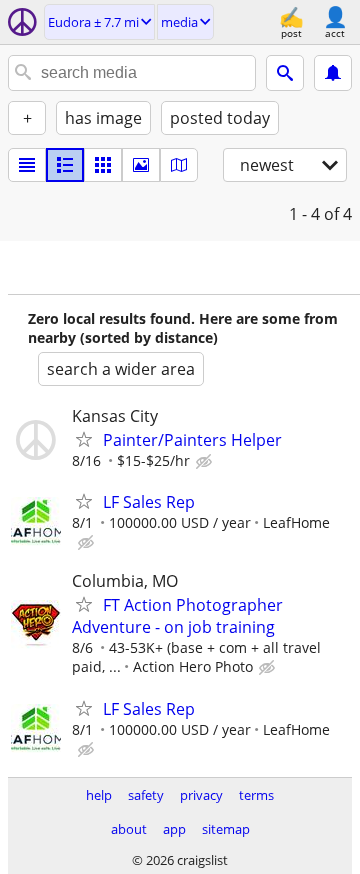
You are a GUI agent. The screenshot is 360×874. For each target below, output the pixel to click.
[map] (179, 165)
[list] (27, 165)
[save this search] (333, 73)
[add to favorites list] (84, 439)
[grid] (103, 165)
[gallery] (141, 165)
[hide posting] (206, 462)
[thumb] (65, 165)
